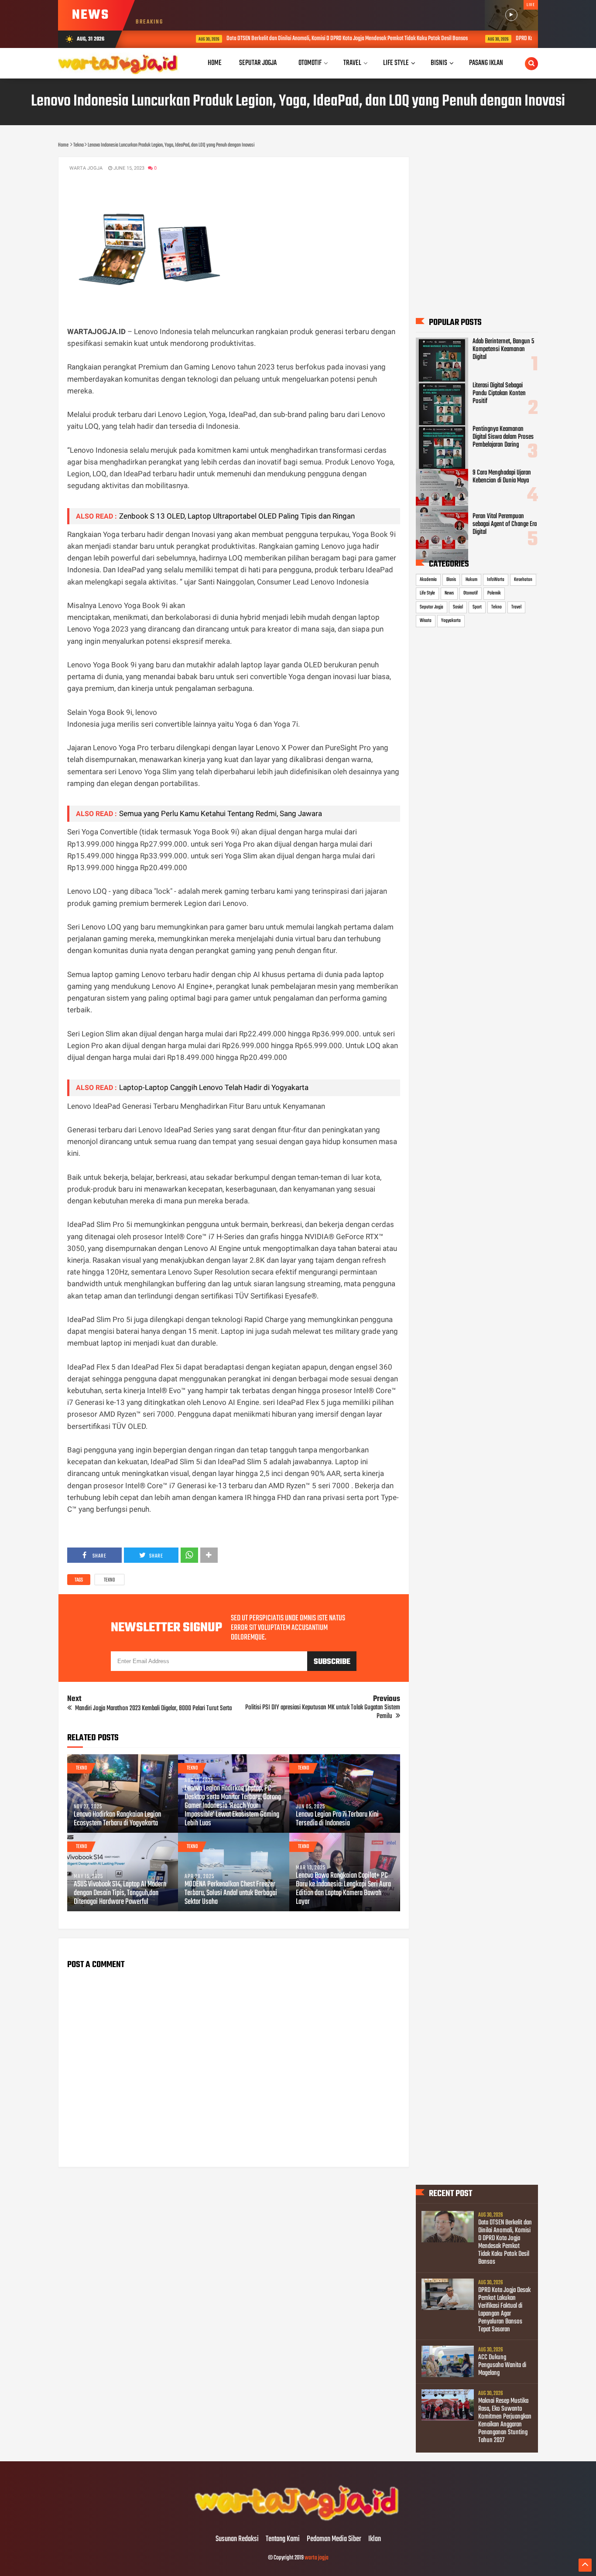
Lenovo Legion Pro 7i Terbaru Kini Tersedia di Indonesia (337, 1819)
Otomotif (471, 593)
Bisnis (451, 580)
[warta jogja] (298, 2521)
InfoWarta (496, 580)
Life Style (427, 593)
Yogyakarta (451, 621)
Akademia (428, 580)
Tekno (110, 1580)
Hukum (471, 580)
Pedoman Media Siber (334, 2539)
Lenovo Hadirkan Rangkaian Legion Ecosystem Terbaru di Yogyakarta (117, 1819)
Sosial (458, 607)
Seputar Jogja (432, 607)
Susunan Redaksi (237, 2539)
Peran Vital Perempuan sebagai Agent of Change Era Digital (505, 524)
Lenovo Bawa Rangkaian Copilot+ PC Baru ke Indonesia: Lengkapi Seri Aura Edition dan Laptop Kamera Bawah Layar (343, 1889)
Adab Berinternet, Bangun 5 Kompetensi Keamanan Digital (503, 349)
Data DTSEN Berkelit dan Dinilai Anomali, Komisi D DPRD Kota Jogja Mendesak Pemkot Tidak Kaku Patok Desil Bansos (309, 39)
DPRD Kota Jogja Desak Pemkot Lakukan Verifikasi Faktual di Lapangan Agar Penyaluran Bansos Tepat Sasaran (504, 2310)
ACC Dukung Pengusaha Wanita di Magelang (502, 2365)
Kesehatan (523, 580)
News (449, 593)
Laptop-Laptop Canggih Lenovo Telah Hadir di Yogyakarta (216, 1087)
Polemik (494, 593)
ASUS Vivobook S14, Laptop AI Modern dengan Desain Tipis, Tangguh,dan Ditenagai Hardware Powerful (120, 1893)
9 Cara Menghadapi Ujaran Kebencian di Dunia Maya (502, 477)
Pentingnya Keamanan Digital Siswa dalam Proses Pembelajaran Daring (503, 437)
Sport (477, 607)
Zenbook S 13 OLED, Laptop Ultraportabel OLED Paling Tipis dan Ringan (237, 516)
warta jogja (317, 2558)
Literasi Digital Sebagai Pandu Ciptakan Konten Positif (499, 393)
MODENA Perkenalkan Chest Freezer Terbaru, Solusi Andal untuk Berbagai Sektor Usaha (231, 1893)
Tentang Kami (283, 2539)
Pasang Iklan (486, 63)
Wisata (426, 621)
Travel (516, 607)
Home (215, 63)
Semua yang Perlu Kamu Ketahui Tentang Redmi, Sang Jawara (221, 813)
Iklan (375, 2539)
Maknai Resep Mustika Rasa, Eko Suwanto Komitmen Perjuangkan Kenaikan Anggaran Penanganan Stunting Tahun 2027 (505, 2421)
